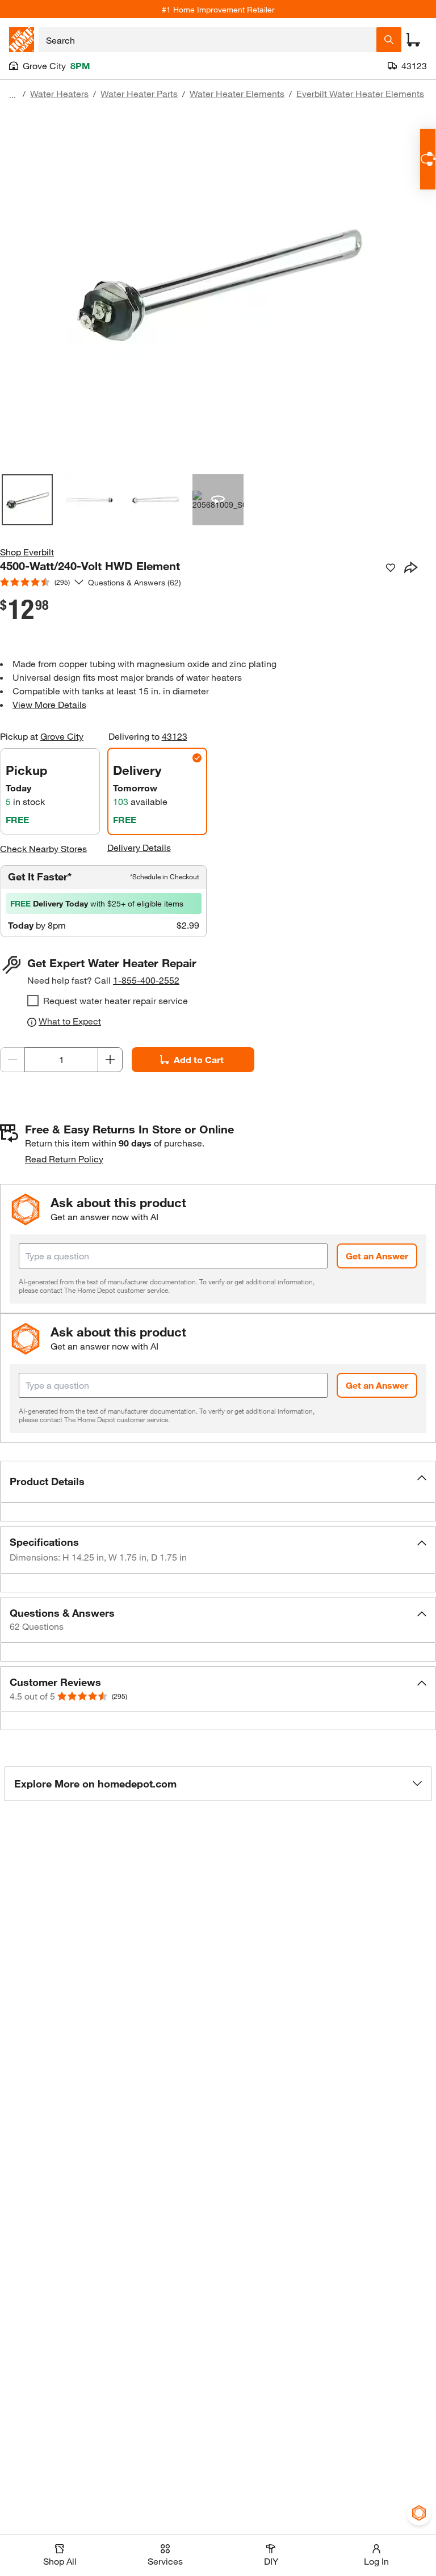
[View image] (27, 500)
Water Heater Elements (237, 93)
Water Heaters (59, 93)
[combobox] (207, 40)
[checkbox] (33, 1001)
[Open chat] (428, 159)
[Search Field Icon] (389, 40)
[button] (218, 1482)
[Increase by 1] (110, 1060)
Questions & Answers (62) (135, 582)
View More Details (49, 704)
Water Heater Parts (139, 93)
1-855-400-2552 (146, 980)
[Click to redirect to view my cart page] (413, 40)
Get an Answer (377, 1256)
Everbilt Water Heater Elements (360, 93)
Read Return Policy (64, 1159)
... (12, 95)
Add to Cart (199, 1059)
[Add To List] (391, 568)
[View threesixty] (218, 500)
